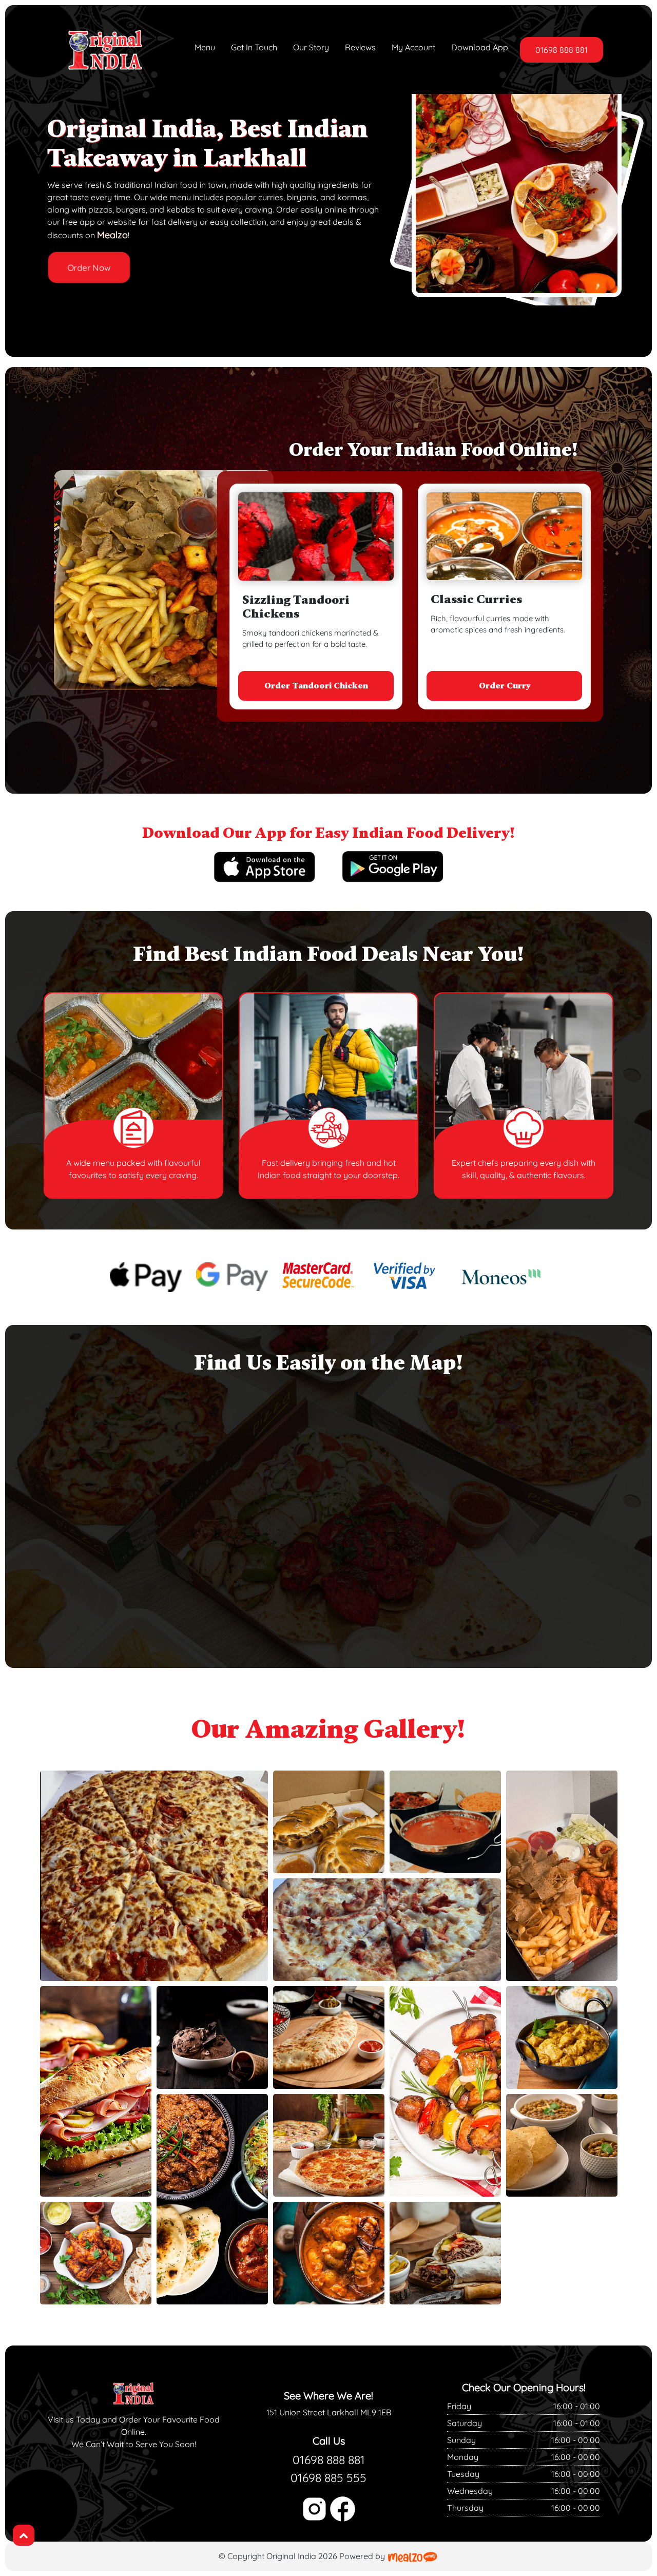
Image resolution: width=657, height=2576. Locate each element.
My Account (413, 47)
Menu (205, 47)
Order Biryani (504, 686)
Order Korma (316, 686)
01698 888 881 (562, 50)
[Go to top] (24, 2535)
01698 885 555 (328, 2478)
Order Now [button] (89, 268)
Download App (480, 47)
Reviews (360, 47)
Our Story (311, 47)
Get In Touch (254, 47)
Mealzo (112, 235)
